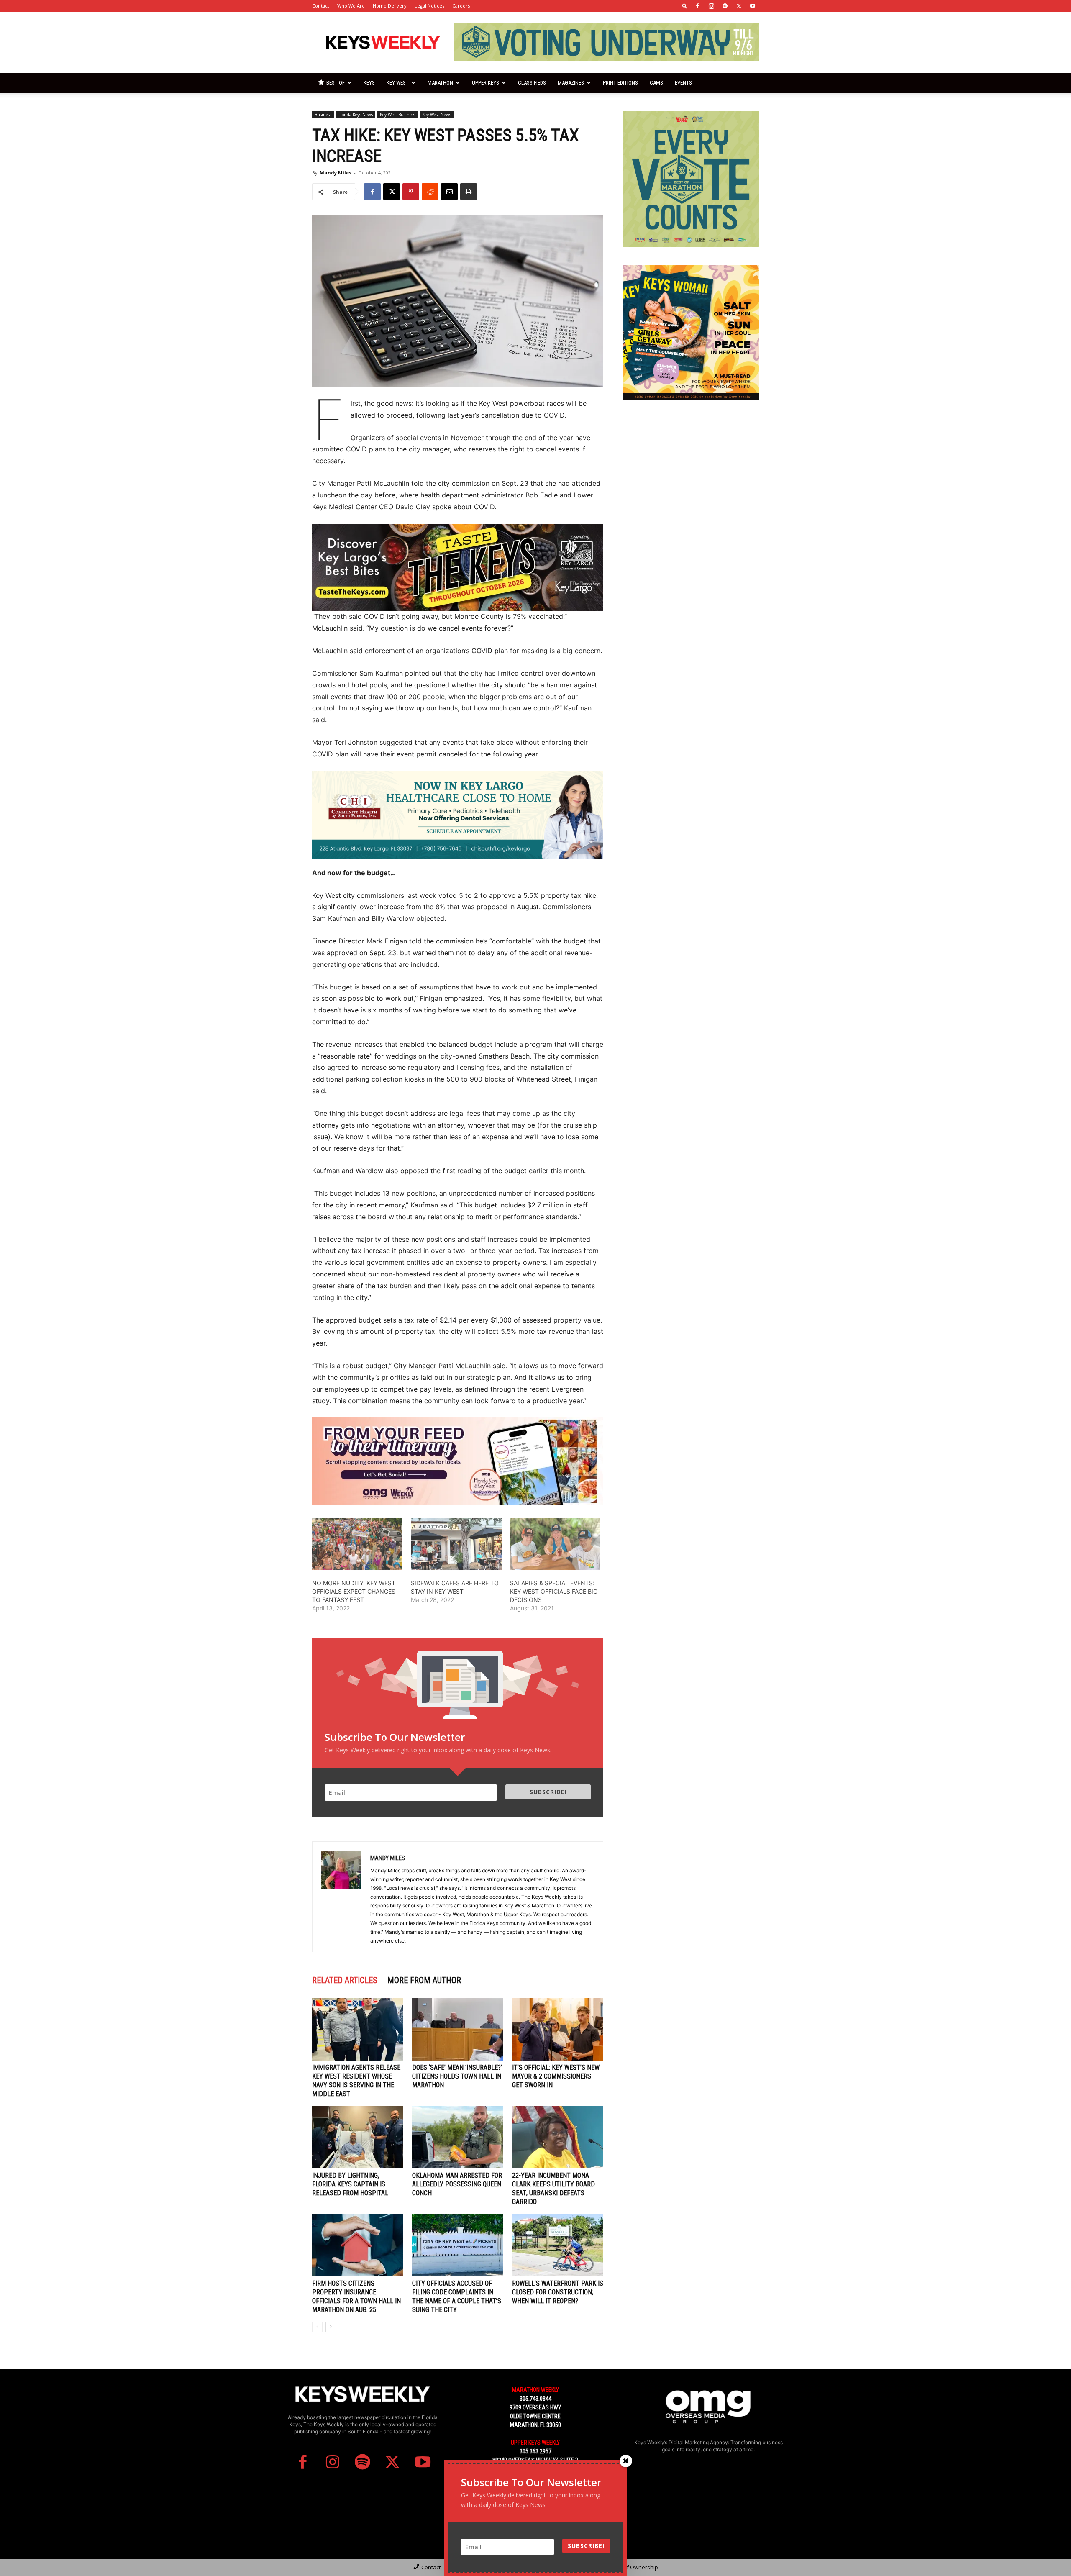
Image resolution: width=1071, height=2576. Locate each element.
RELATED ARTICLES (345, 1980)
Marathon (440, 83)
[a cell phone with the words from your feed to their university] (458, 1461)
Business (323, 115)
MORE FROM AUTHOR (424, 1980)
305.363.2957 (535, 2451)
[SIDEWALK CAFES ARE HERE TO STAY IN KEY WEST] (456, 1544)
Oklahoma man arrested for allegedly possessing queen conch (457, 2184)
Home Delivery (390, 6)
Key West (398, 83)
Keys (369, 83)
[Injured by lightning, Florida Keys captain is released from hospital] (358, 2137)
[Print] (469, 192)
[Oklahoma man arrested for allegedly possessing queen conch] (458, 2137)
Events (683, 83)
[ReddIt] (430, 192)
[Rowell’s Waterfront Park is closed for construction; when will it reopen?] (558, 2245)
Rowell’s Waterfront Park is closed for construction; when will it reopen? (558, 2292)
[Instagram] (711, 6)
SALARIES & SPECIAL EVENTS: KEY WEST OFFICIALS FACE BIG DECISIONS (554, 1591)
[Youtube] (753, 6)
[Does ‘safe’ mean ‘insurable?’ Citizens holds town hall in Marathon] (458, 2029)
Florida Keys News (356, 115)
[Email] (449, 192)
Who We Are (351, 6)
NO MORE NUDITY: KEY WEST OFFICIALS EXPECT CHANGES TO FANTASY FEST (354, 1591)
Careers (461, 6)
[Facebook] (697, 6)
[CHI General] (458, 815)
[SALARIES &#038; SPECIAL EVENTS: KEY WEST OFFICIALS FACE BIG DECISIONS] (555, 1544)
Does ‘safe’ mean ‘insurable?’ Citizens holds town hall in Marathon (457, 2076)
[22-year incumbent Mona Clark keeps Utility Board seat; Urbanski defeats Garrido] (558, 2137)
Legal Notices (429, 6)
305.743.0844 (535, 2399)
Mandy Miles (336, 173)
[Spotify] (725, 6)
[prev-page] (317, 2327)
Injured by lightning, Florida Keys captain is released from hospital (350, 2184)
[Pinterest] (411, 192)
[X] (739, 6)
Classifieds (532, 83)
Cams (656, 83)
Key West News (437, 115)
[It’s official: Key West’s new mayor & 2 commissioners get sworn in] (558, 2029)
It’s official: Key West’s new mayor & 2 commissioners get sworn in (556, 2076)
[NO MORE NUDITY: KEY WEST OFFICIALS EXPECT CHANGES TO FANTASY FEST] (357, 1544)
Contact (321, 6)
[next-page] (331, 2327)
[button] (685, 6)
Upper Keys (486, 83)
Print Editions (620, 83)
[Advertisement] (691, 471)
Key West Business (397, 115)
